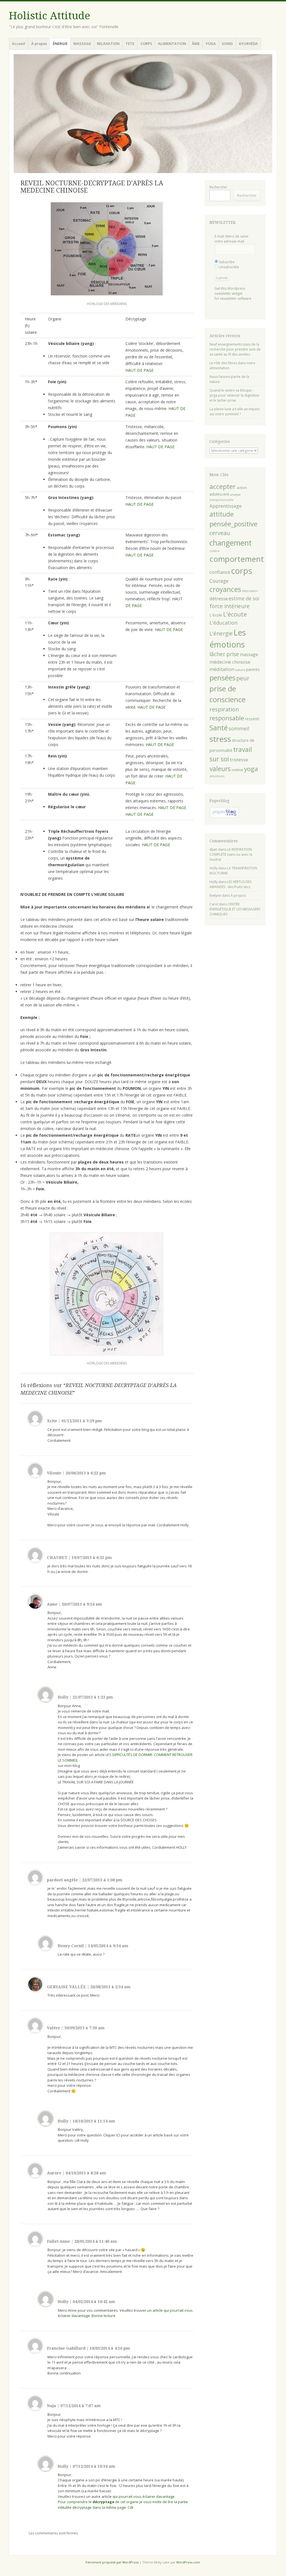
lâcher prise (224, 654)
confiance (220, 572)
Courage (219, 581)
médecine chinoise (230, 662)
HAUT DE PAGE (140, 370)
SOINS (227, 44)
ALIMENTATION (172, 44)
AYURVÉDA (248, 44)
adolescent (219, 494)
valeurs (220, 769)
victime (237, 770)
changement (231, 543)
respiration (224, 709)
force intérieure (230, 606)
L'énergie (221, 634)
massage (249, 654)
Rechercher (218, 187)
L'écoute (235, 614)
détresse (219, 599)
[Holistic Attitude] (143, 114)
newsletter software (236, 298)
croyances (225, 589)
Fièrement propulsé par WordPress (112, 2562)
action (242, 488)
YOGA (211, 44)
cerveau (220, 533)
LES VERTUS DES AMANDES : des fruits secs (230, 884)
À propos (39, 44)
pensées (222, 678)
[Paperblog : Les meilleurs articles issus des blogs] (224, 817)
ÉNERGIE (60, 44)
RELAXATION (108, 44)
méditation (222, 669)
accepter (223, 486)
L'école (216, 615)
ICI (118, 2135)
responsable (227, 718)
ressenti (252, 719)
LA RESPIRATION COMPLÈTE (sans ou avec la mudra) (231, 854)
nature (240, 670)
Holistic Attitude (50, 16)
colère (214, 551)
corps (242, 571)
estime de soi (244, 598)
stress (220, 739)
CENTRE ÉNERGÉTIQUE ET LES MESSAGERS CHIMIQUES (235, 909)
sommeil (239, 728)
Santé (219, 728)
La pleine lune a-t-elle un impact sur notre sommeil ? (234, 412)
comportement (237, 559)
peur (243, 678)
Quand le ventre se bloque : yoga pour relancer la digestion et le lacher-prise (234, 395)
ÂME (196, 44)
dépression (250, 591)
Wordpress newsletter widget (230, 291)
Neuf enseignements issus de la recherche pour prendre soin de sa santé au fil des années (235, 349)
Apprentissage (226, 506)
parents (253, 669)
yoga (251, 769)
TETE (130, 44)
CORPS (146, 44)
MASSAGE (82, 44)
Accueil (19, 44)
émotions (217, 776)
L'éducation (223, 623)
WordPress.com (188, 2562)
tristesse (239, 760)
